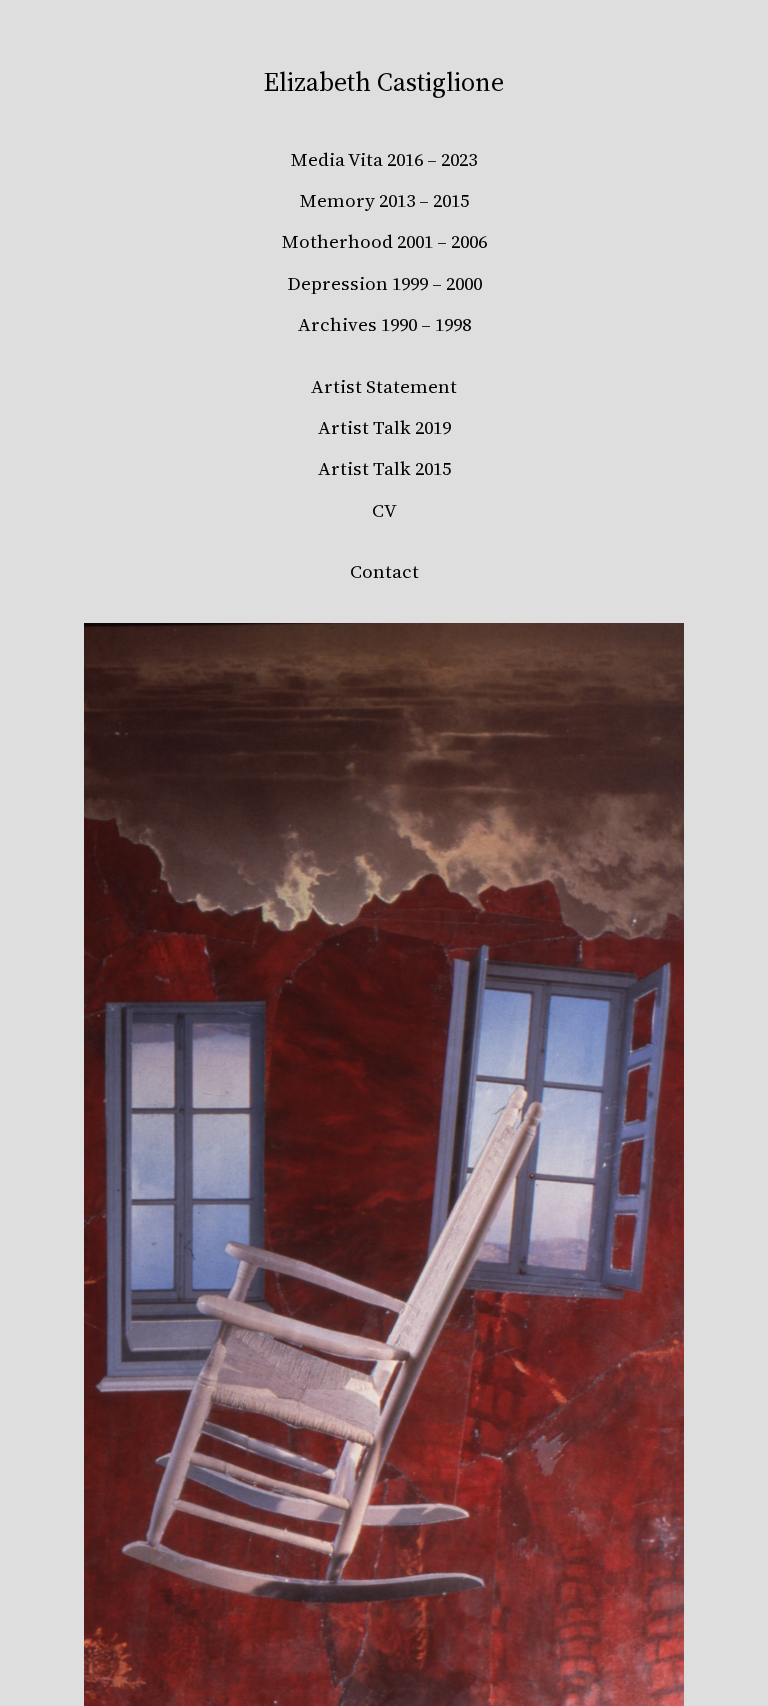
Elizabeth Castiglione (384, 82)
